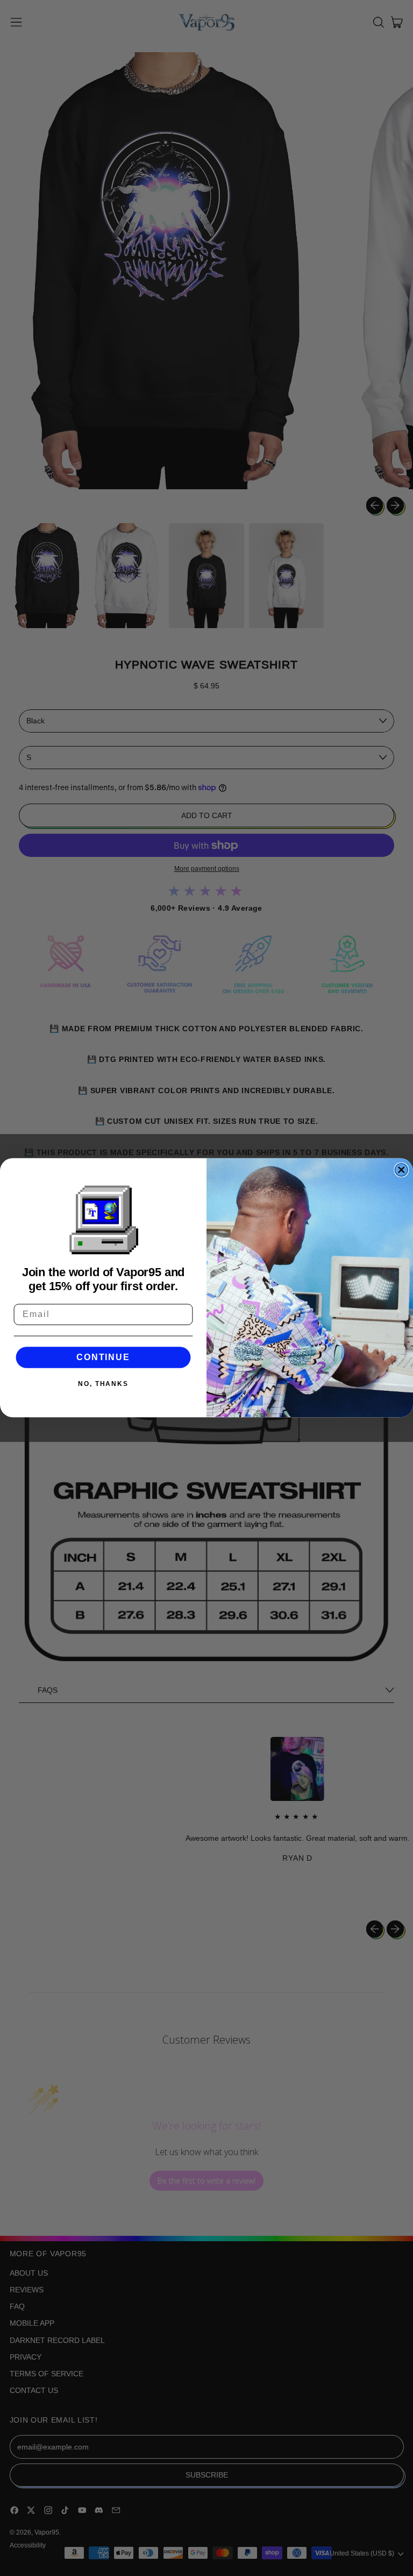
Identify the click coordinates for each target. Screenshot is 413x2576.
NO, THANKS (103, 1384)
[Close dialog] (402, 1170)
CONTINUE (103, 1357)
